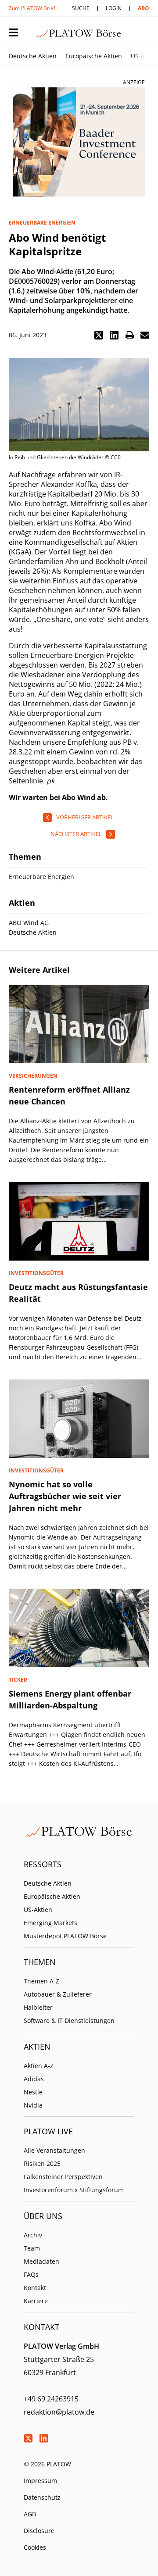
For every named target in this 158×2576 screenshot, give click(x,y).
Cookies (35, 2547)
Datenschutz (42, 2497)
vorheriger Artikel (85, 817)
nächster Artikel (76, 834)
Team (32, 2248)
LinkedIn (43, 2438)
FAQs (31, 2274)
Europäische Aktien (94, 56)
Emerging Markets (50, 1923)
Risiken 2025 (42, 2163)
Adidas (34, 2079)
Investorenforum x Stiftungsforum (74, 2190)
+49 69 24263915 (51, 2399)
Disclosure (39, 2531)
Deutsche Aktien (33, 56)
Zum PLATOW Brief (32, 8)
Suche (81, 8)
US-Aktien (38, 1910)
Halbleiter (38, 2007)
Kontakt (35, 2288)
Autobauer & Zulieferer (58, 1994)
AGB (30, 2514)
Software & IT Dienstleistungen (69, 2020)
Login (114, 8)
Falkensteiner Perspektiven (63, 2177)
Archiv (33, 2235)
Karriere (36, 2301)
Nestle (33, 2092)
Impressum (40, 2481)
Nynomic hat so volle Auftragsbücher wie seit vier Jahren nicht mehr (65, 1496)
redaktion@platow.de (59, 2412)
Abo (144, 8)
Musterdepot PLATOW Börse (65, 1936)
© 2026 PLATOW (47, 2464)
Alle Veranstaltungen (54, 2150)
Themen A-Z (41, 1981)
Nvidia (33, 2105)
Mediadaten (41, 2261)
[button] (99, 335)
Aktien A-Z (39, 2066)
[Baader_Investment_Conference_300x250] (79, 142)
